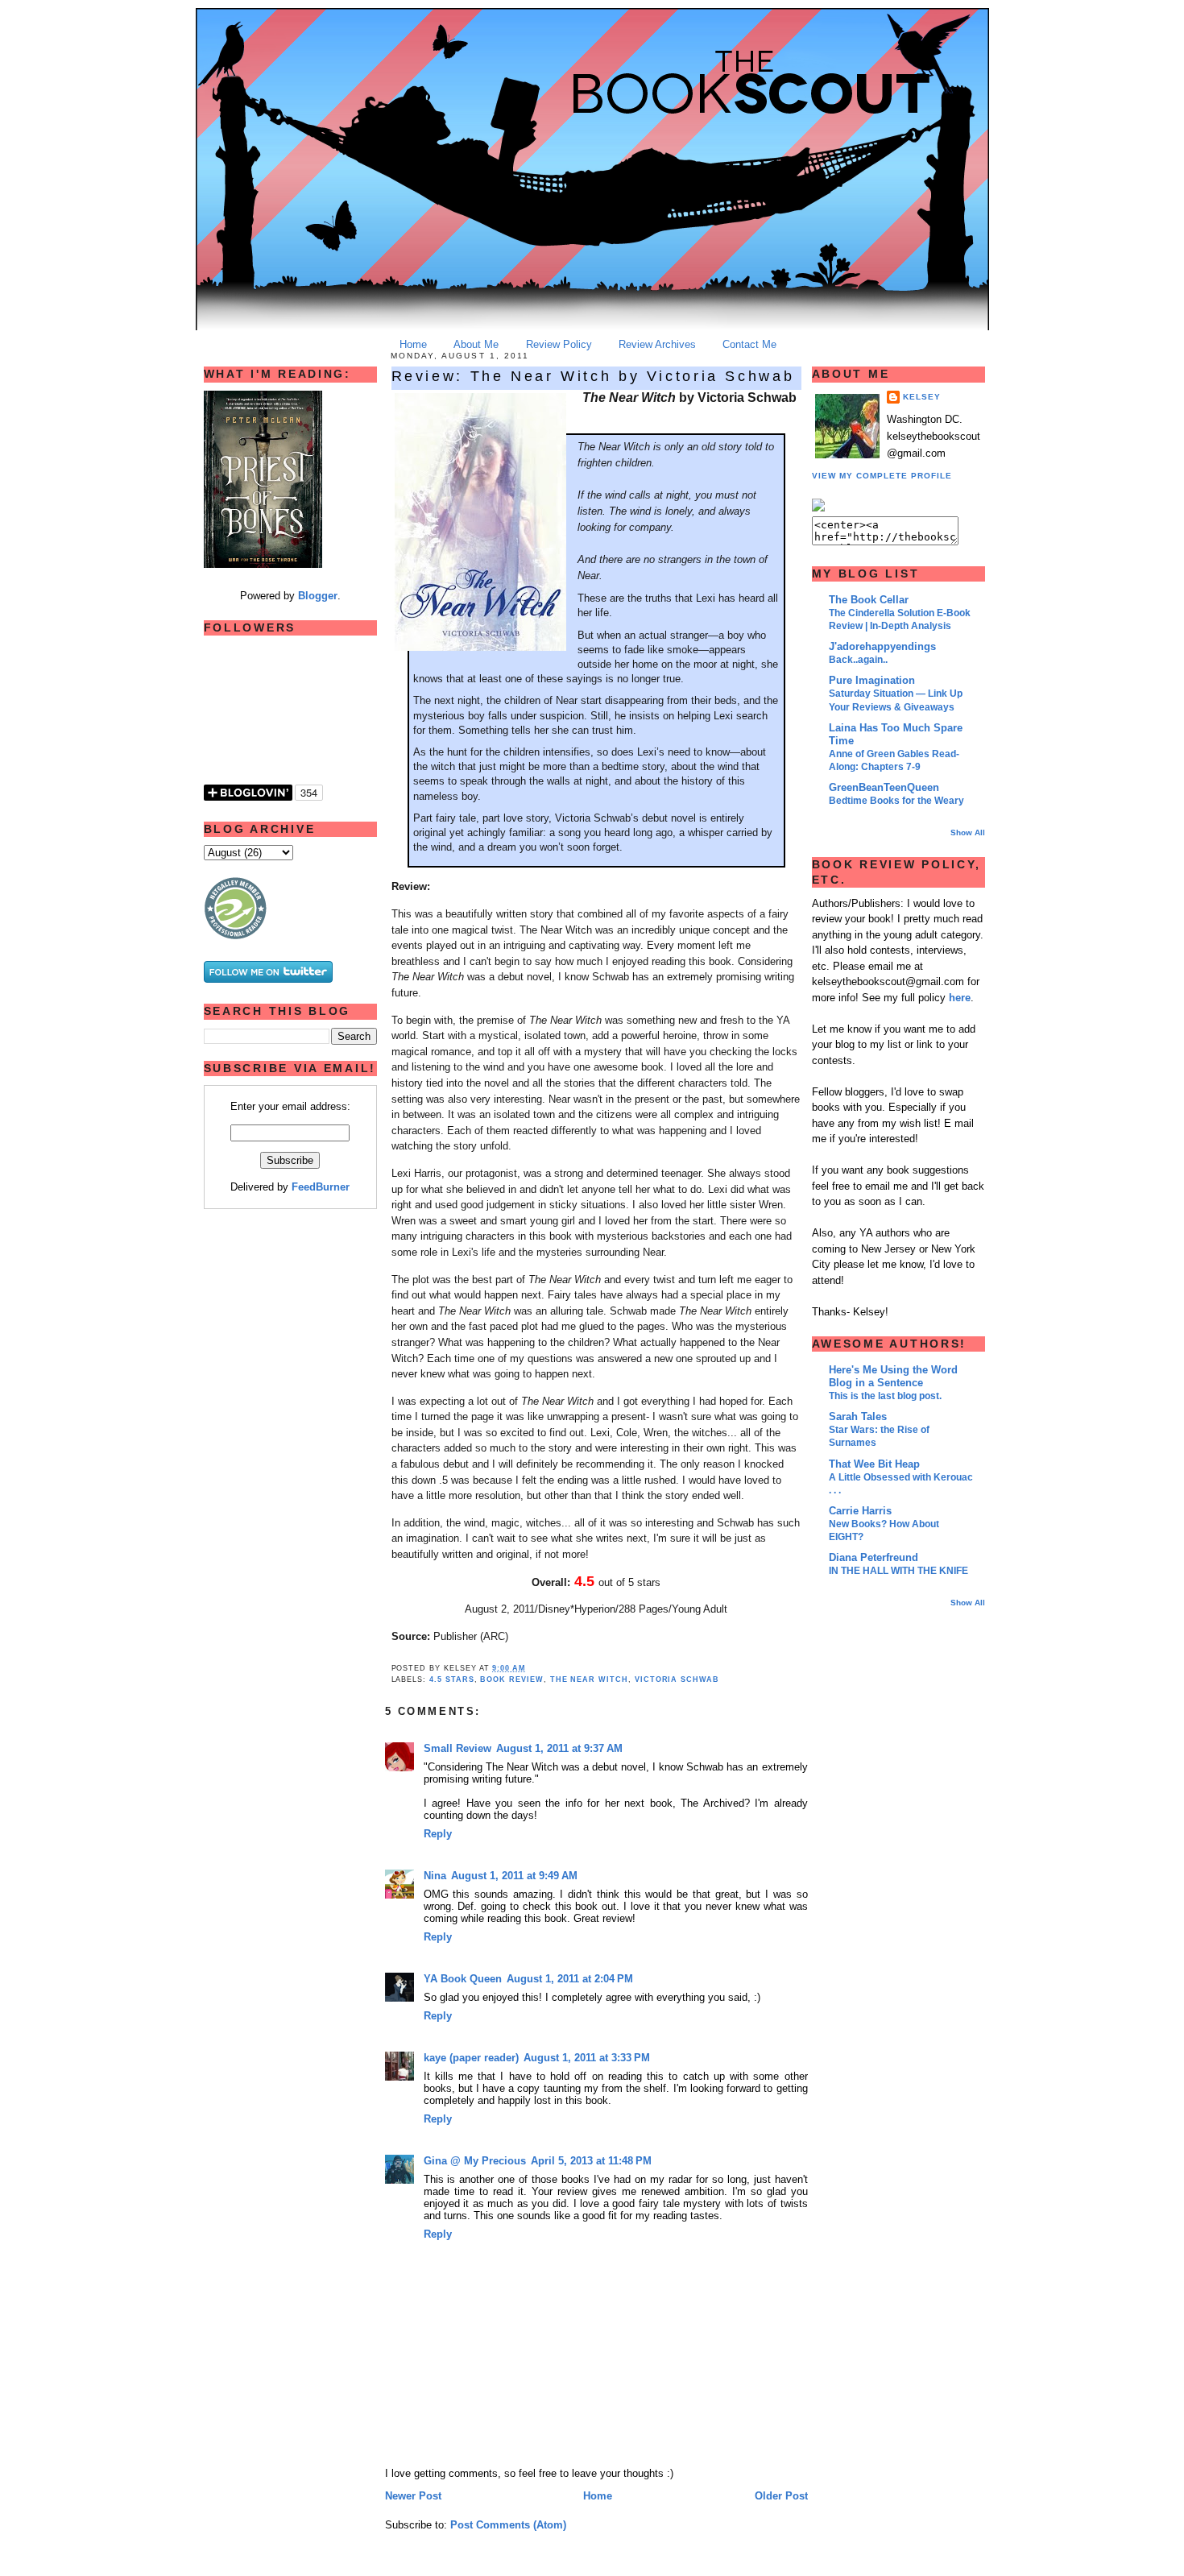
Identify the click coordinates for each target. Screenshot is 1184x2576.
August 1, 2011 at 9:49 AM (514, 1876)
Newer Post (413, 2496)
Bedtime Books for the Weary (896, 801)
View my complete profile (882, 476)
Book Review (511, 1679)
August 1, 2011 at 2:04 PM (570, 1979)
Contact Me (749, 344)
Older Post (781, 2496)
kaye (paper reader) (471, 2058)
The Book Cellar (869, 600)
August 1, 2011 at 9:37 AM (559, 1748)
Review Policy (559, 344)
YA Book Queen (463, 1979)
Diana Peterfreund (874, 1557)
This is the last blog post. (885, 1396)
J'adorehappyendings (882, 646)
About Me (476, 344)
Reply (438, 1834)
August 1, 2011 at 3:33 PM (587, 2058)
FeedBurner (321, 1187)
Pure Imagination (872, 680)
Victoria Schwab (677, 1679)
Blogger (318, 596)
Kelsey (922, 397)
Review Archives (657, 344)
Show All (968, 832)
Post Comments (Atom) (508, 2525)
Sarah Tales (858, 1416)
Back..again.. (858, 660)
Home (413, 344)
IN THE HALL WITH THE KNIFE (898, 1571)
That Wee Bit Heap (874, 1464)
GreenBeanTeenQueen (884, 787)
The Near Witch (589, 1679)
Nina (435, 1876)
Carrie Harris (860, 1511)
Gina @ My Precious (475, 2161)
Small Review (457, 1748)
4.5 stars (452, 1679)
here (960, 998)
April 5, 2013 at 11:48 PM (591, 2161)
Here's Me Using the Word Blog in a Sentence (893, 1376)
